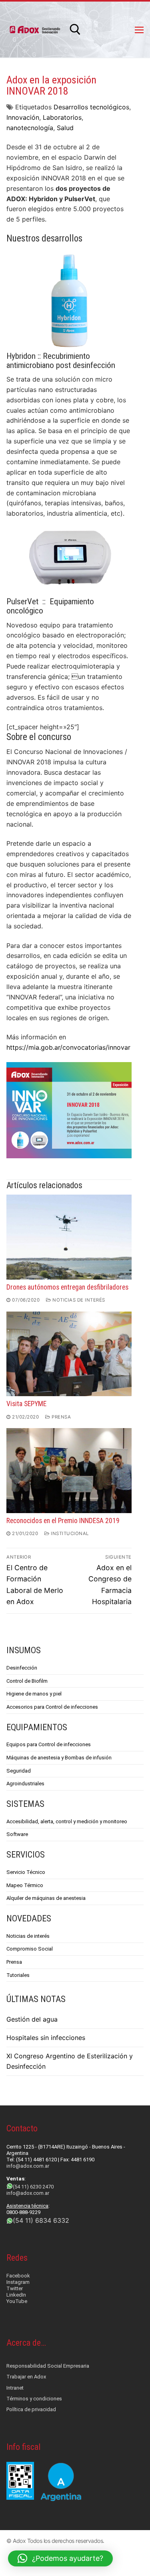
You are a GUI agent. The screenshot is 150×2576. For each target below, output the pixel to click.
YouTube (17, 2301)
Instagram (18, 2282)
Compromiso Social (30, 1949)
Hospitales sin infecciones (46, 2038)
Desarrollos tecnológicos (91, 107)
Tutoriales (18, 1975)
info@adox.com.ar (28, 2166)
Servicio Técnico (26, 1872)
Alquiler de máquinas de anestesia (46, 1898)
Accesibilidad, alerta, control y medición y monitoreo (67, 1821)
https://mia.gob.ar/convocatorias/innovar (68, 1047)
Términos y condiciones (34, 2399)
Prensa (61, 1417)
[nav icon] (139, 30)
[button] (60, 2558)
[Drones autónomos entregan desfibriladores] (69, 1237)
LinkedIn (16, 2295)
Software (17, 1834)
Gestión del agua (32, 2019)
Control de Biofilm (27, 1681)
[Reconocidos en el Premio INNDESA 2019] (69, 1471)
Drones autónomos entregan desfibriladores (67, 1287)
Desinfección (22, 1668)
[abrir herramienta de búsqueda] (75, 30)
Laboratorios (62, 117)
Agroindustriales (25, 1784)
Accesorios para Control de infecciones (52, 1707)
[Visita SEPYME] (69, 1354)
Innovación (23, 117)
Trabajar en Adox (26, 2377)
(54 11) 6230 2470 (33, 2187)
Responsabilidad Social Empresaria (48, 2366)
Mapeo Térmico (25, 1885)
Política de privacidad (31, 2409)
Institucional (69, 1533)
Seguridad (19, 1771)
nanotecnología (30, 128)
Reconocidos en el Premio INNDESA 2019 (63, 1521)
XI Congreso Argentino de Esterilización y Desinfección (70, 2061)
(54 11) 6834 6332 (41, 2220)
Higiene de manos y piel (34, 1694)
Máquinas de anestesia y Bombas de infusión (59, 1758)
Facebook (18, 2276)
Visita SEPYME (26, 1404)
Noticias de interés (78, 1300)
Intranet (15, 2388)
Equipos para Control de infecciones (49, 1744)
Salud (65, 128)
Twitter (15, 2288)
